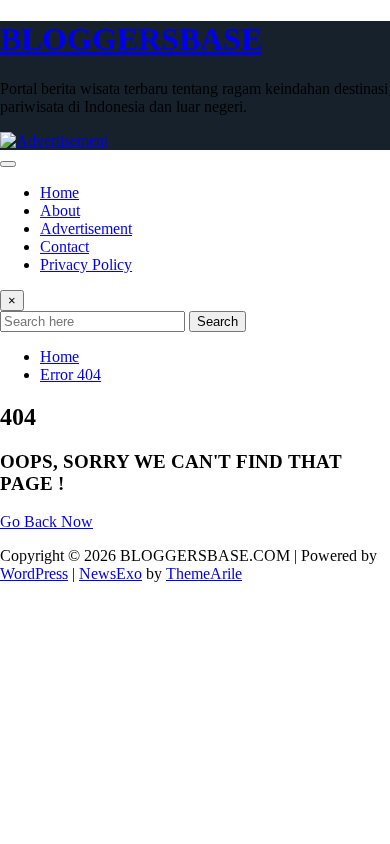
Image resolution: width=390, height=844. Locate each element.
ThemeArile (204, 573)
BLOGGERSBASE (131, 39)
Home (59, 192)
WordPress (34, 573)
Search (217, 321)
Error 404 (70, 374)
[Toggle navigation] (8, 164)
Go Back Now (46, 521)
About (60, 210)
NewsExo (110, 573)
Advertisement (86, 228)
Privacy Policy (86, 264)
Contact (64, 246)
